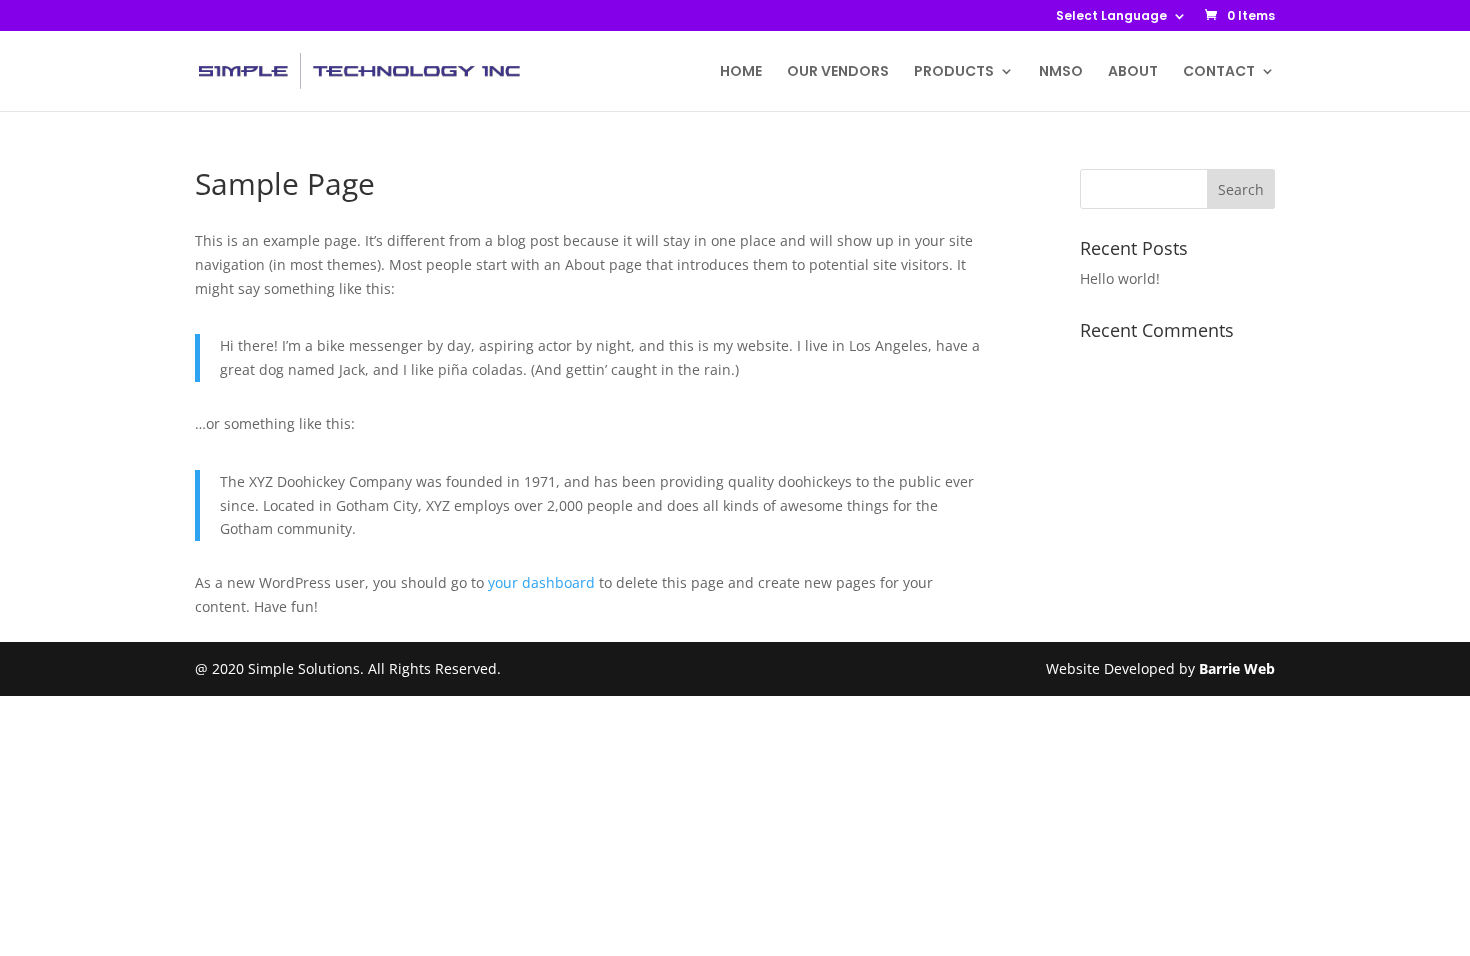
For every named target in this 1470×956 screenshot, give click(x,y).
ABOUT (1133, 72)
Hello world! (1120, 278)
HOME (741, 72)
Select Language (1111, 17)
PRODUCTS (954, 72)
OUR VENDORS (838, 72)
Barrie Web (1237, 668)
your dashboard (541, 582)
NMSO (1061, 72)
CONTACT (1219, 72)
